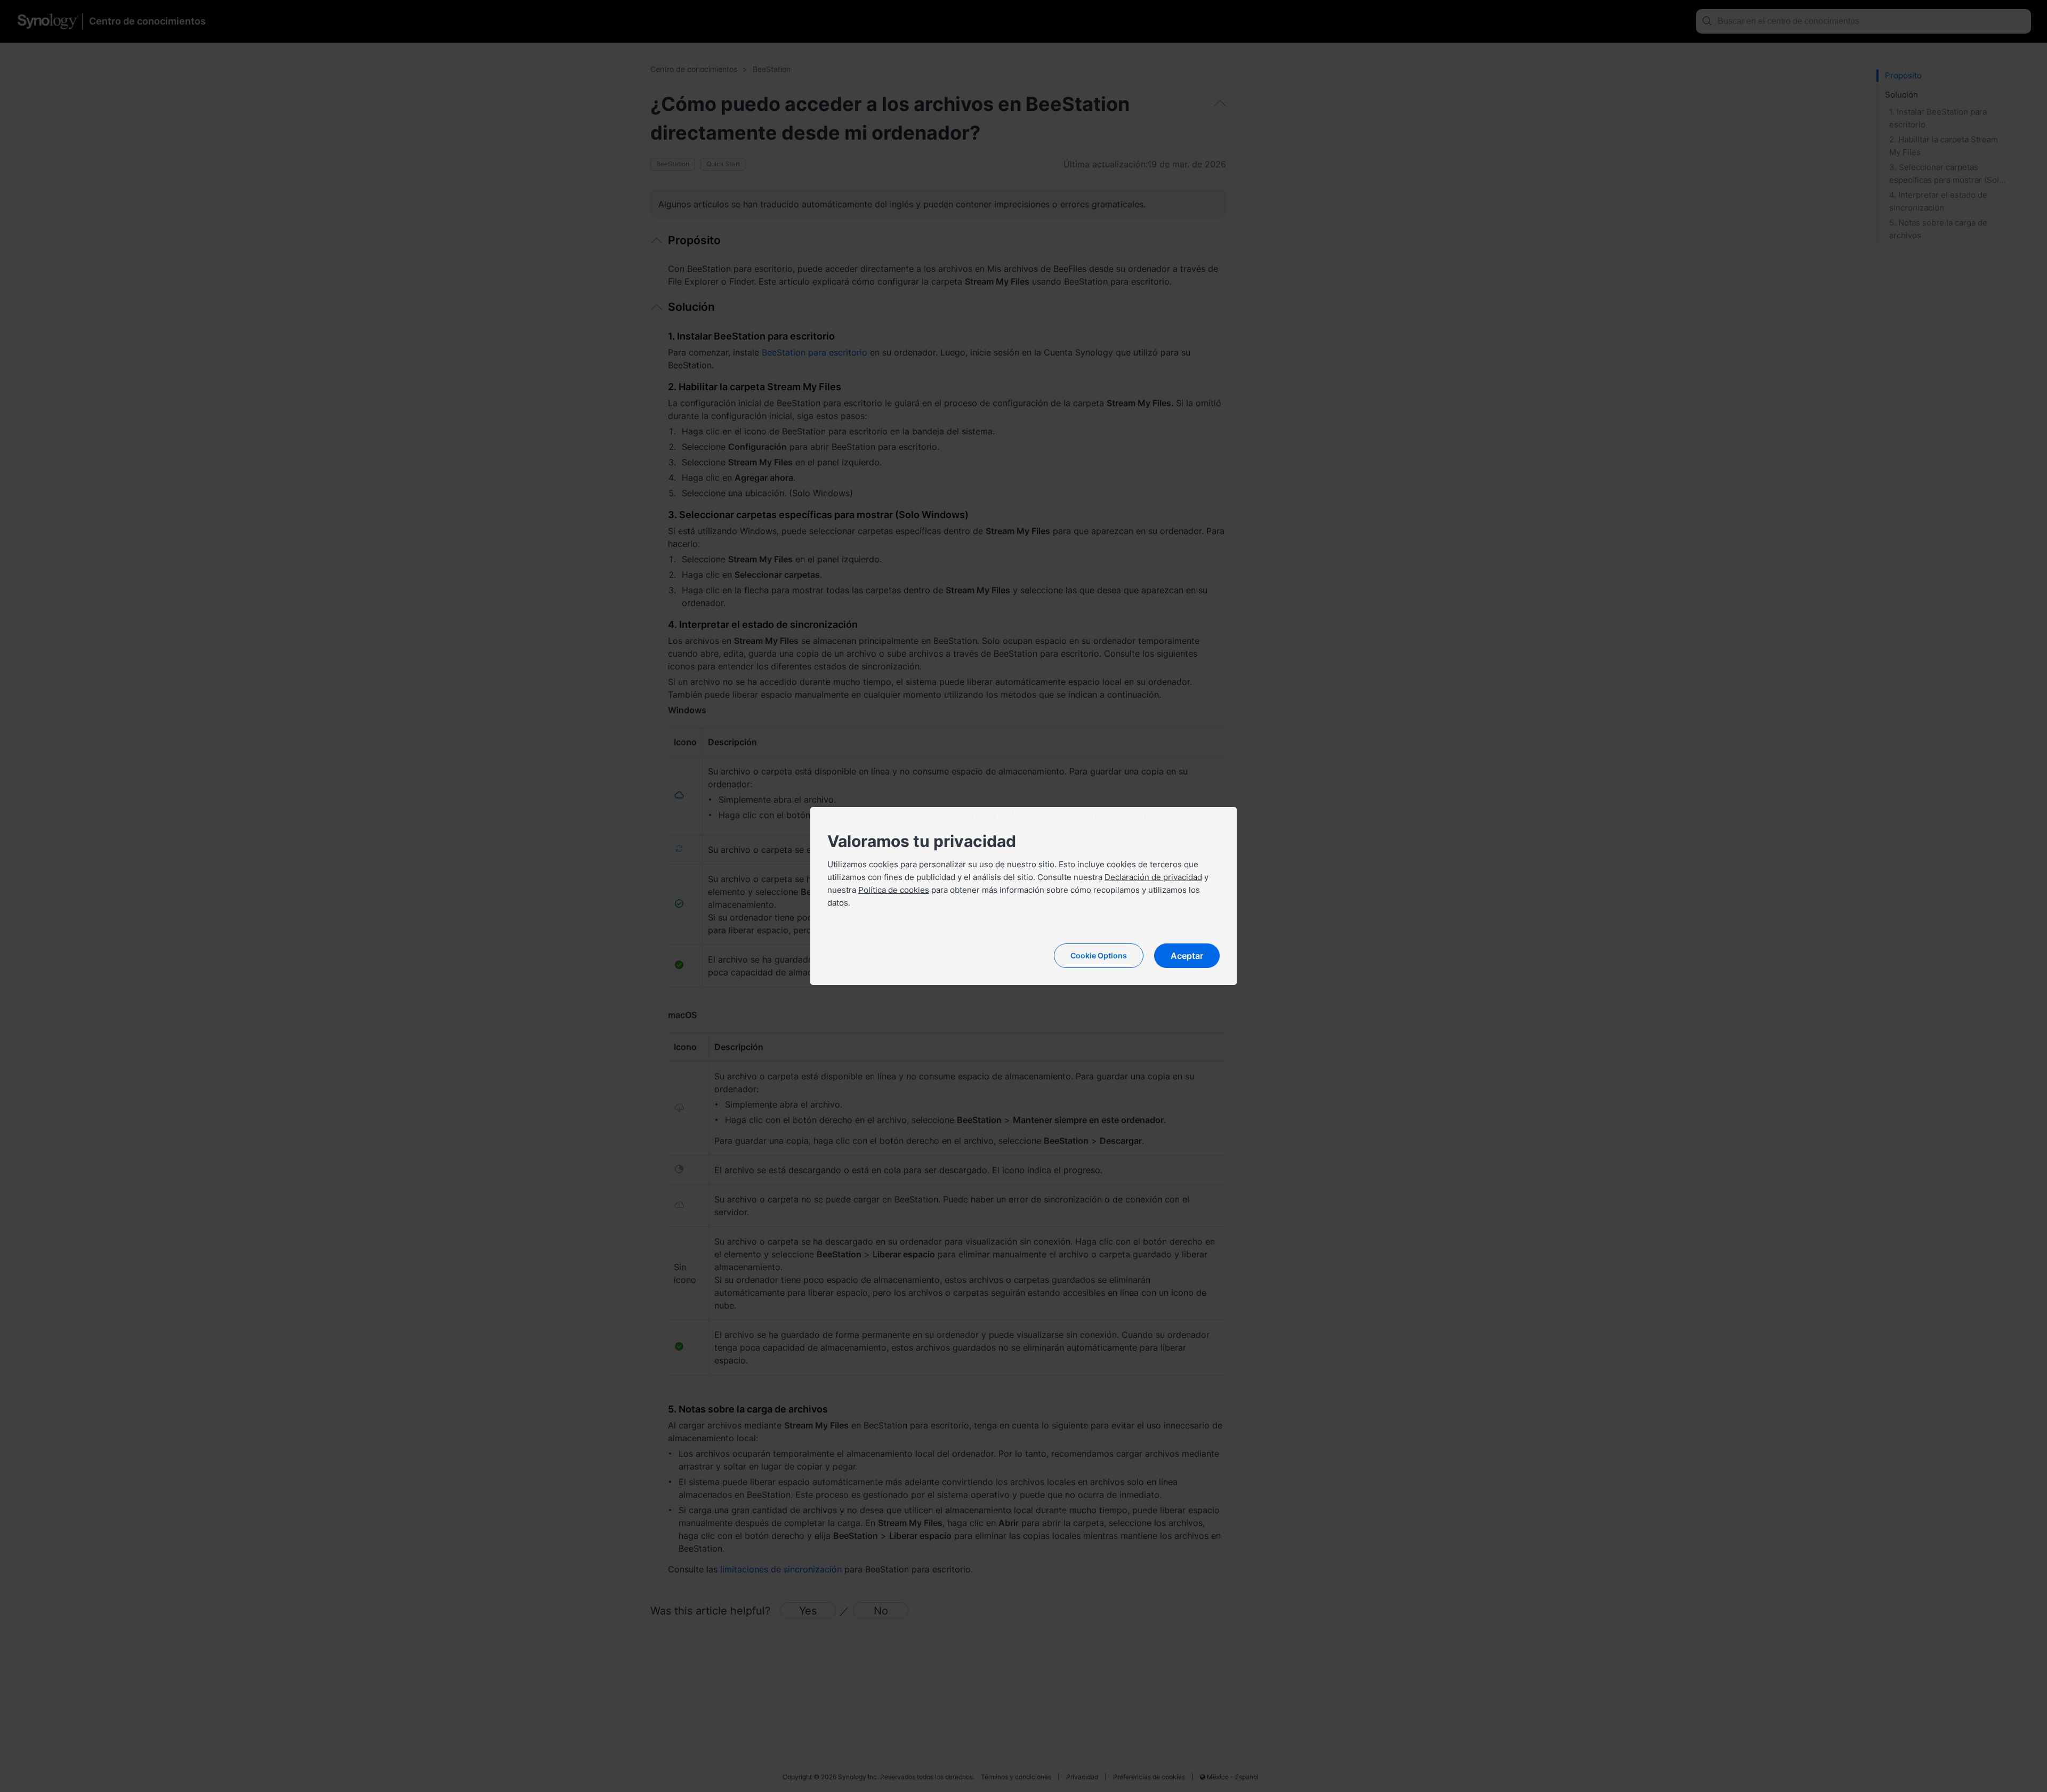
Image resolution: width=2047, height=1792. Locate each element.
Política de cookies (894, 890)
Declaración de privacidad (1153, 877)
